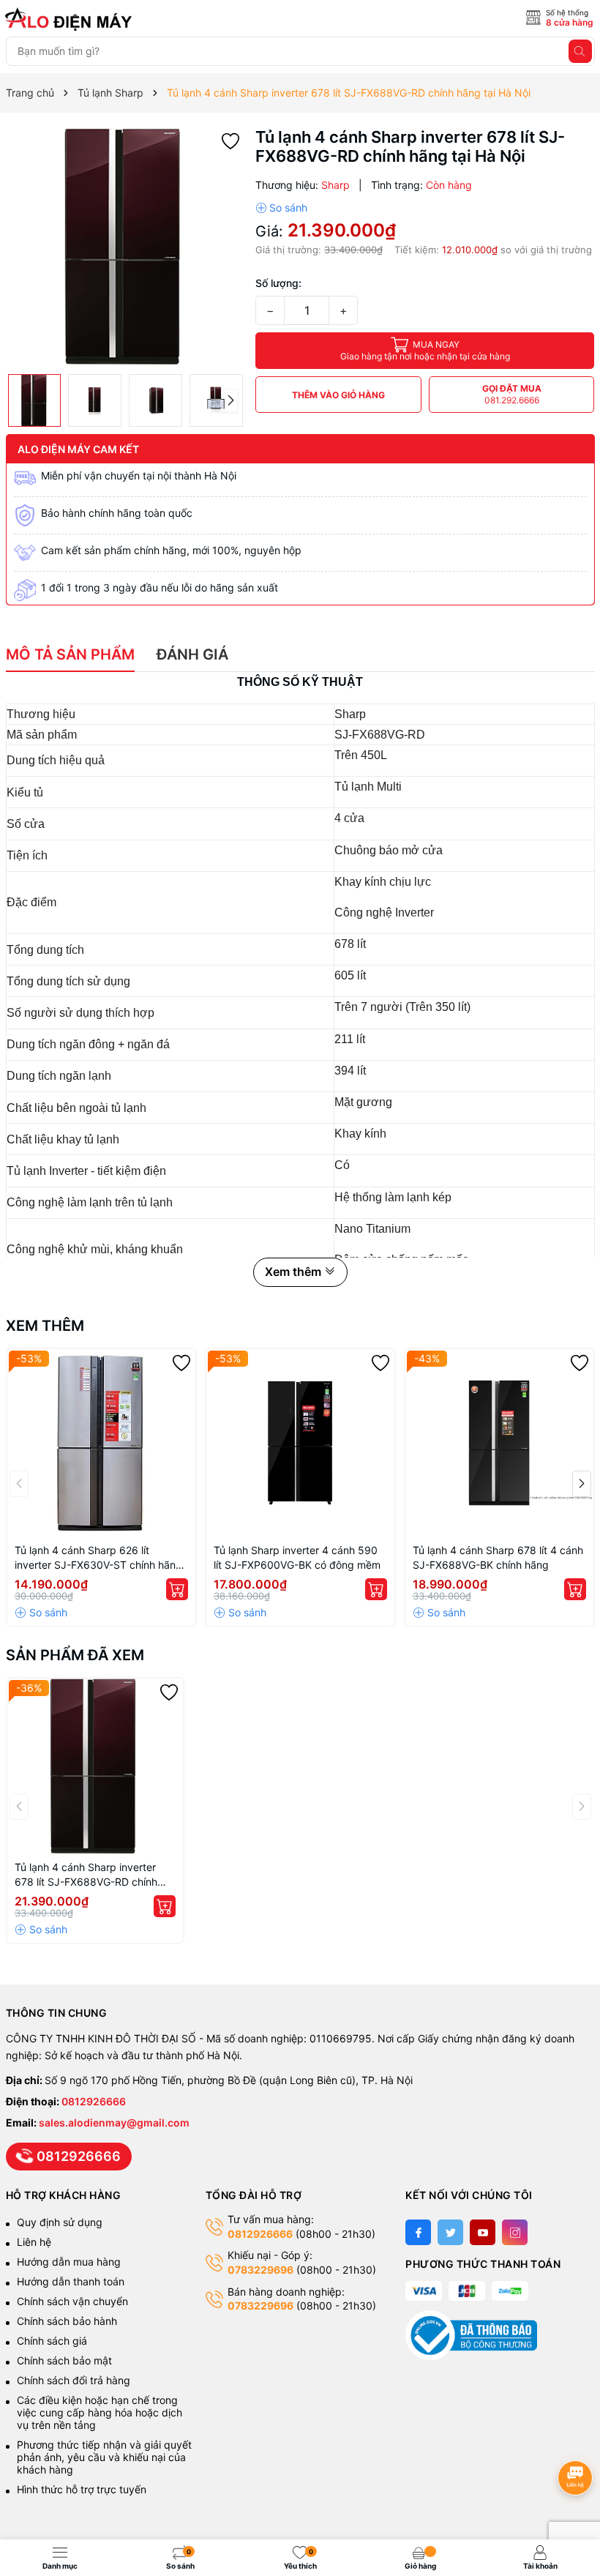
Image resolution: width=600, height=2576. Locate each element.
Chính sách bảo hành (67, 2321)
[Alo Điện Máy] (71, 19)
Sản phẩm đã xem (75, 1655)
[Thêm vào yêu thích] (230, 140)
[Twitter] (450, 2232)
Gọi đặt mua (512, 394)
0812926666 (94, 2101)
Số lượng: (278, 283)
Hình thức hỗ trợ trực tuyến (82, 2489)
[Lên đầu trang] (578, 2439)
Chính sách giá (52, 2341)
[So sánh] (281, 208)
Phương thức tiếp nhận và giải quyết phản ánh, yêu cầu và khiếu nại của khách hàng (104, 2457)
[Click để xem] (125, 247)
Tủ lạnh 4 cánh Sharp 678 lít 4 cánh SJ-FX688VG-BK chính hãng (498, 1557)
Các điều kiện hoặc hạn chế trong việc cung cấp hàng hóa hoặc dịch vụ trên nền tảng (100, 2412)
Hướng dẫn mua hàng (69, 2262)
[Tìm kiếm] (580, 51)
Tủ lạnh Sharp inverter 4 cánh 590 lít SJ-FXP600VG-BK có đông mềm (297, 1557)
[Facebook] (418, 2232)
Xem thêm (45, 1326)
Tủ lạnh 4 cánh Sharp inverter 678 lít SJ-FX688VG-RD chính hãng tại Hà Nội (86, 1875)
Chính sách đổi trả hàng (74, 2380)
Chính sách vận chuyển (74, 2301)
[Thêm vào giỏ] (177, 1589)
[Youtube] (483, 2232)
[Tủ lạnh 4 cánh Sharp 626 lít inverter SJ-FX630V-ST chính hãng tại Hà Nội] (101, 1443)
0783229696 (260, 2270)
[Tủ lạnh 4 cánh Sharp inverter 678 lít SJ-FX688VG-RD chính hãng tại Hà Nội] (95, 1766)
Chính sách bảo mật (64, 2360)
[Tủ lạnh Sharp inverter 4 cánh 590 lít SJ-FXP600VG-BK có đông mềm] (300, 1443)
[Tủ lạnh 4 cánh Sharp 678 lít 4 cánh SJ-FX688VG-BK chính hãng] (499, 1443)
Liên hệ (34, 2242)
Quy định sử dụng (60, 2222)
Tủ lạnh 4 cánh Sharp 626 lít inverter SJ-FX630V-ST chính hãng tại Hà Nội (98, 1558)
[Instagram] (515, 2232)
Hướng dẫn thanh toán (71, 2281)
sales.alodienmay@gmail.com (114, 2123)
